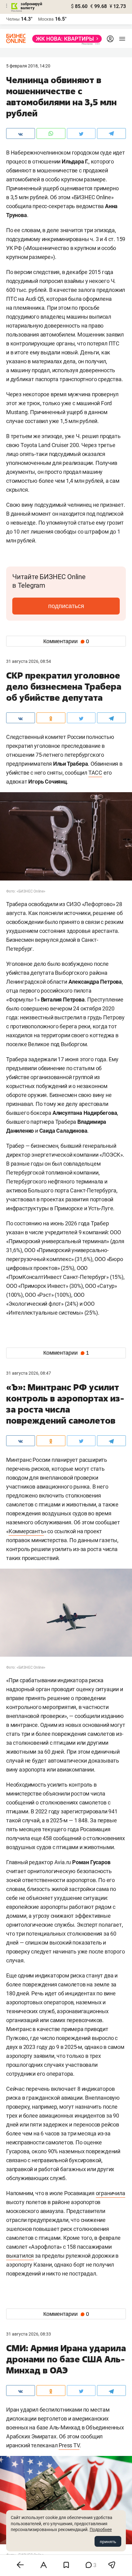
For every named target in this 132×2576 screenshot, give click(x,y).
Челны (13, 19)
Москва (46, 19)
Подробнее (101, 2530)
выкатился (20, 2256)
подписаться (66, 606)
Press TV (69, 2445)
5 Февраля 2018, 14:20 (28, 66)
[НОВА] (65, 39)
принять (108, 2542)
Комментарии (66, 641)
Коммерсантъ (26, 1531)
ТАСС (95, 773)
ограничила (111, 2193)
